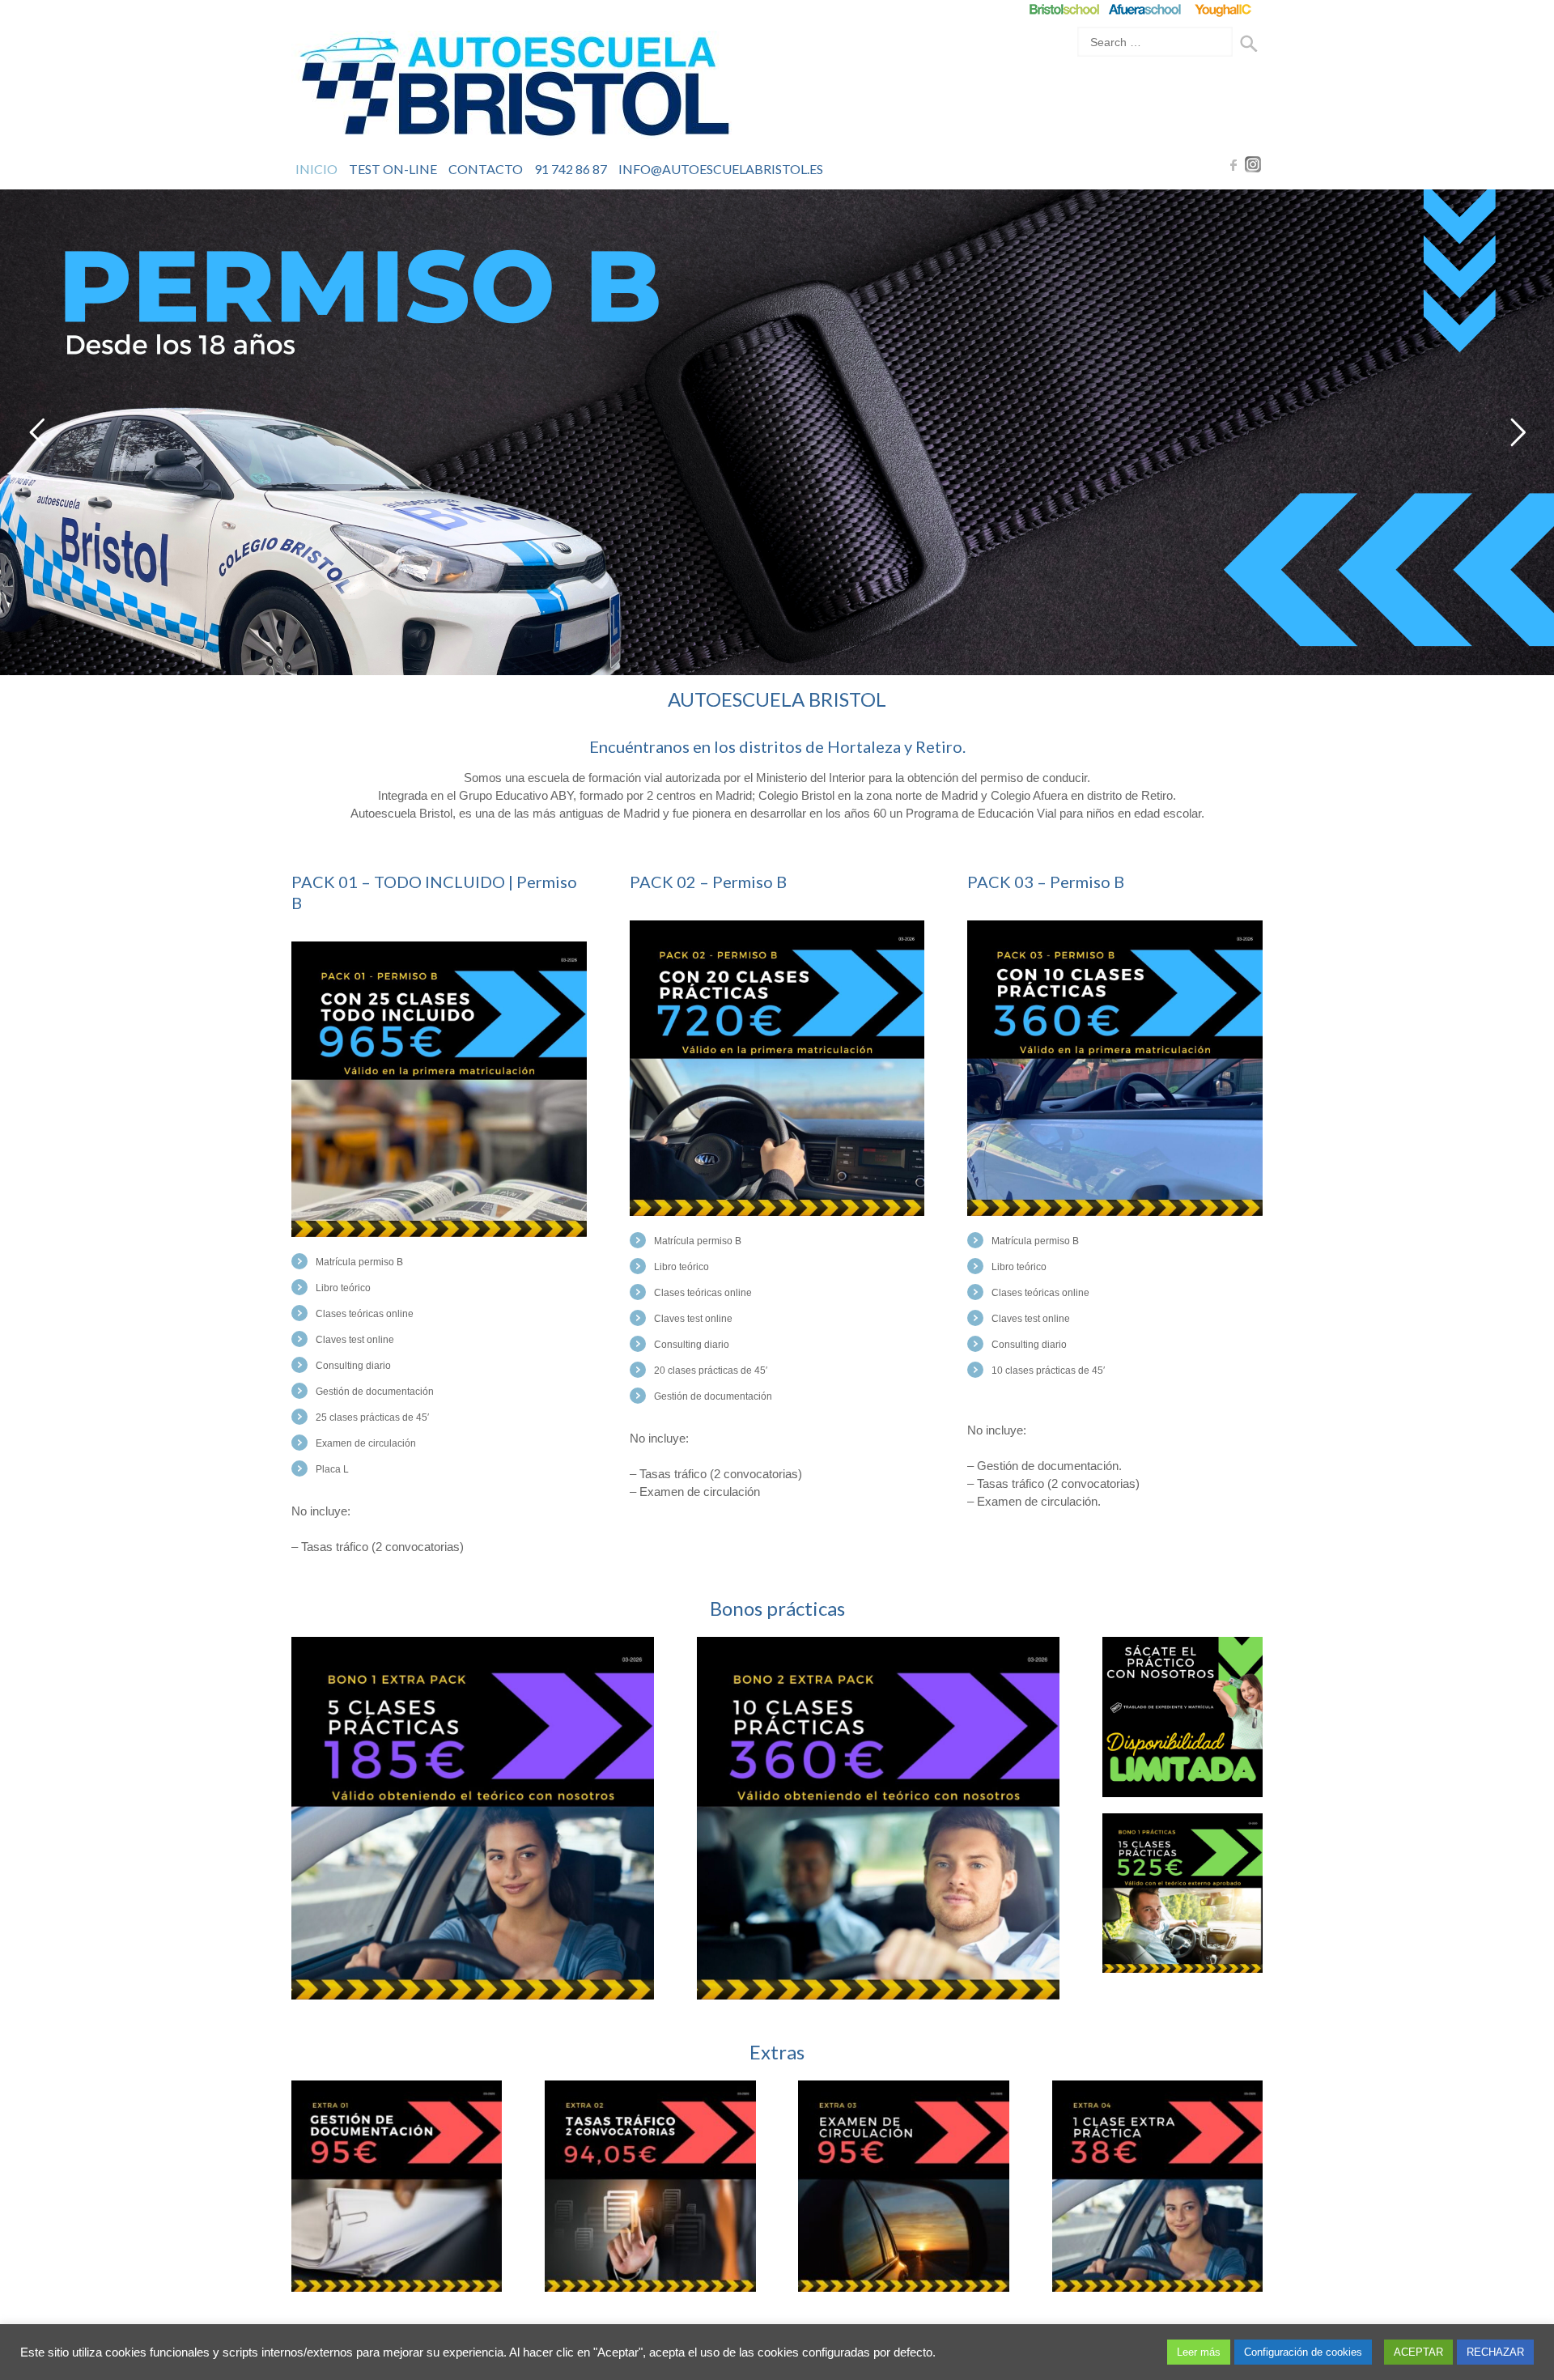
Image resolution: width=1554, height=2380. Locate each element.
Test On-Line (393, 169)
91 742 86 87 (571, 169)
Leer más (1199, 2352)
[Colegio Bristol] (1064, 9)
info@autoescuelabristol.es (721, 169)
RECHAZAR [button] (1495, 2352)
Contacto (486, 169)
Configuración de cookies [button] (1303, 2352)
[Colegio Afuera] (1144, 9)
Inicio (316, 169)
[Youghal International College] (1224, 9)
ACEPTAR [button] (1418, 2352)
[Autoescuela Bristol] (514, 90)
